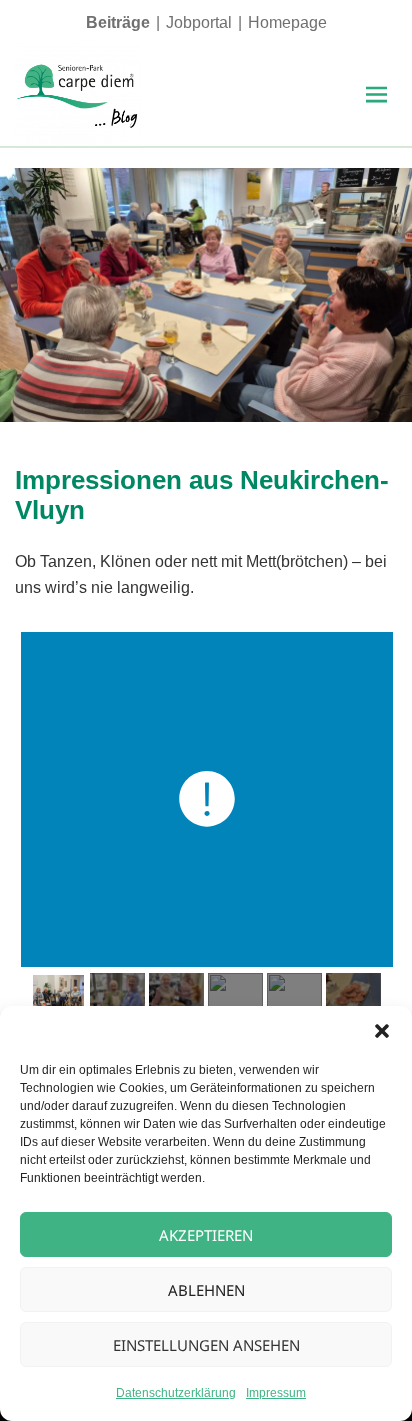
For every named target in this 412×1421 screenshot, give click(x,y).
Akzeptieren (206, 1235)
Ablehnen (206, 1290)
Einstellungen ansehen (206, 1345)
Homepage (287, 22)
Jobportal (199, 22)
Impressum (276, 1393)
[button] (382, 1031)
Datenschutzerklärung (176, 1393)
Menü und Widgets (376, 116)
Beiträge (118, 22)
